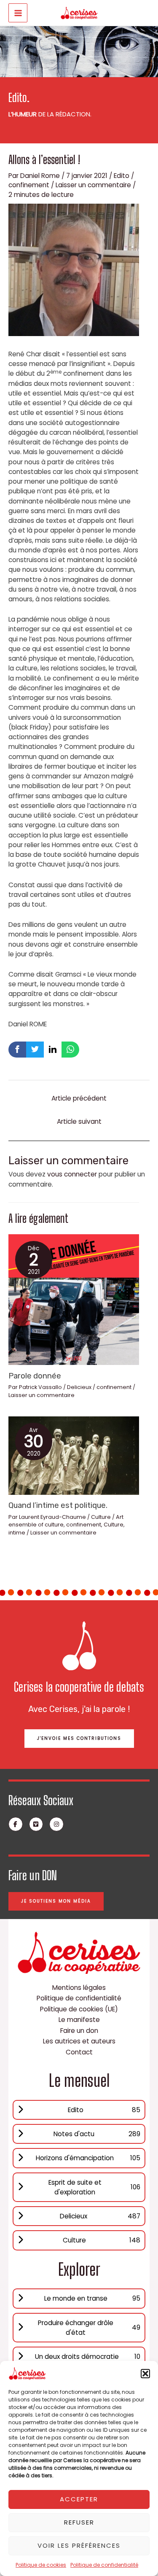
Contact (79, 2052)
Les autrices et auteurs (79, 2041)
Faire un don (79, 2031)
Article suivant (79, 1121)
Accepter (79, 2499)
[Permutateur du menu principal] (18, 13)
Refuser (79, 2522)
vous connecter (72, 1174)
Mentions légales (79, 1988)
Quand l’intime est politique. (58, 1505)
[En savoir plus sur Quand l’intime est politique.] (74, 1455)
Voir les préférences (79, 2545)
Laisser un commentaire (93, 185)
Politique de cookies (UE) (79, 2009)
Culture (101, 1517)
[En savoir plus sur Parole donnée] (74, 1299)
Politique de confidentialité (104, 2565)
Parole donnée (35, 1376)
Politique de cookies (41, 2565)
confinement (29, 185)
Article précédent (79, 1098)
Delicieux (79, 1387)
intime (17, 1533)
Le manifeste (79, 2020)
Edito (122, 176)
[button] (145, 2374)
